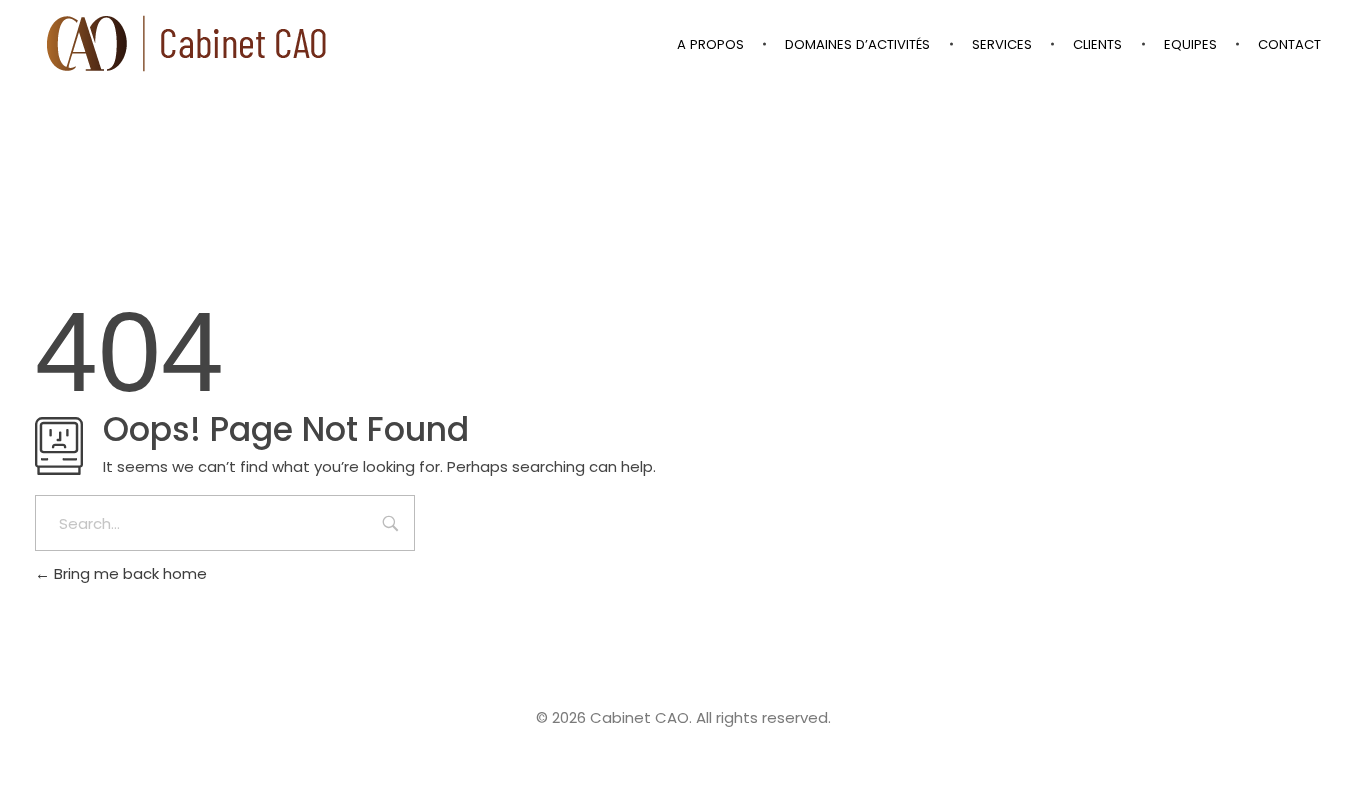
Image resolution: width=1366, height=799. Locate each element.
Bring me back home (128, 573)
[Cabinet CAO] (187, 43)
